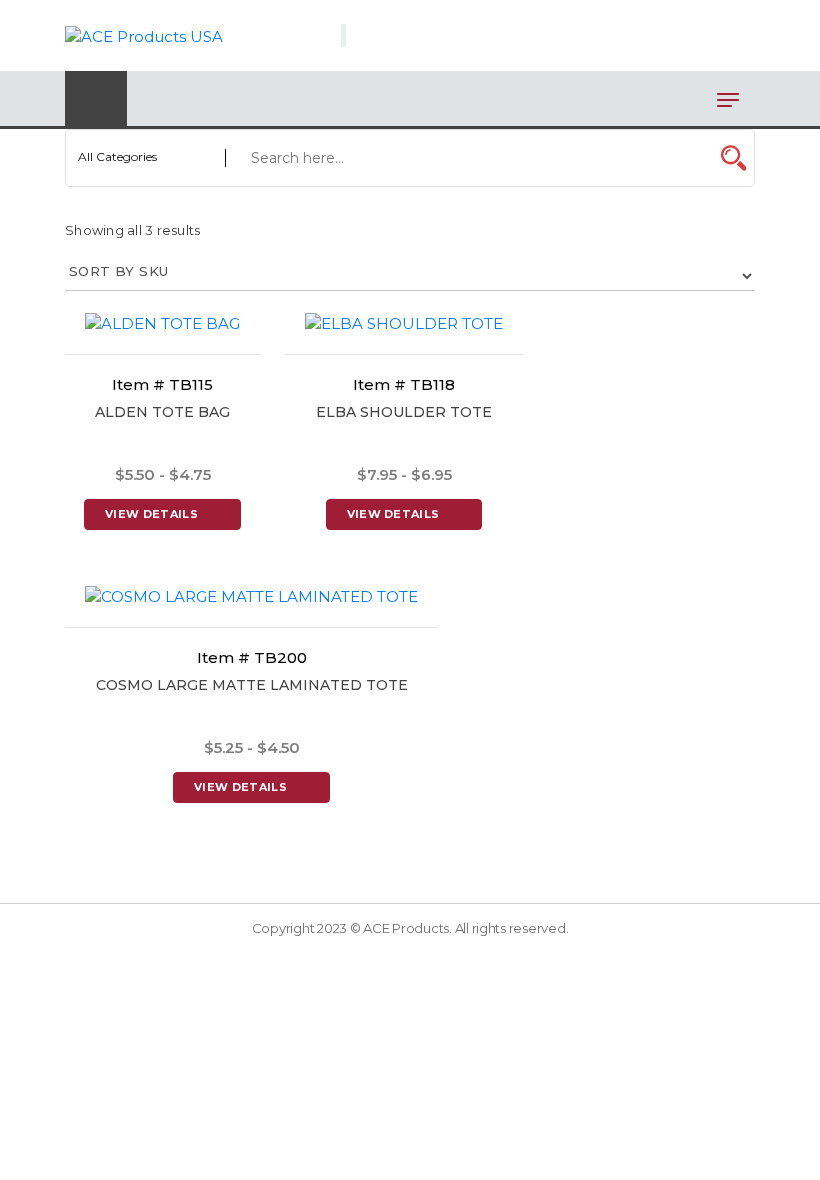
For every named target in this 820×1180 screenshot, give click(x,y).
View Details (151, 514)
